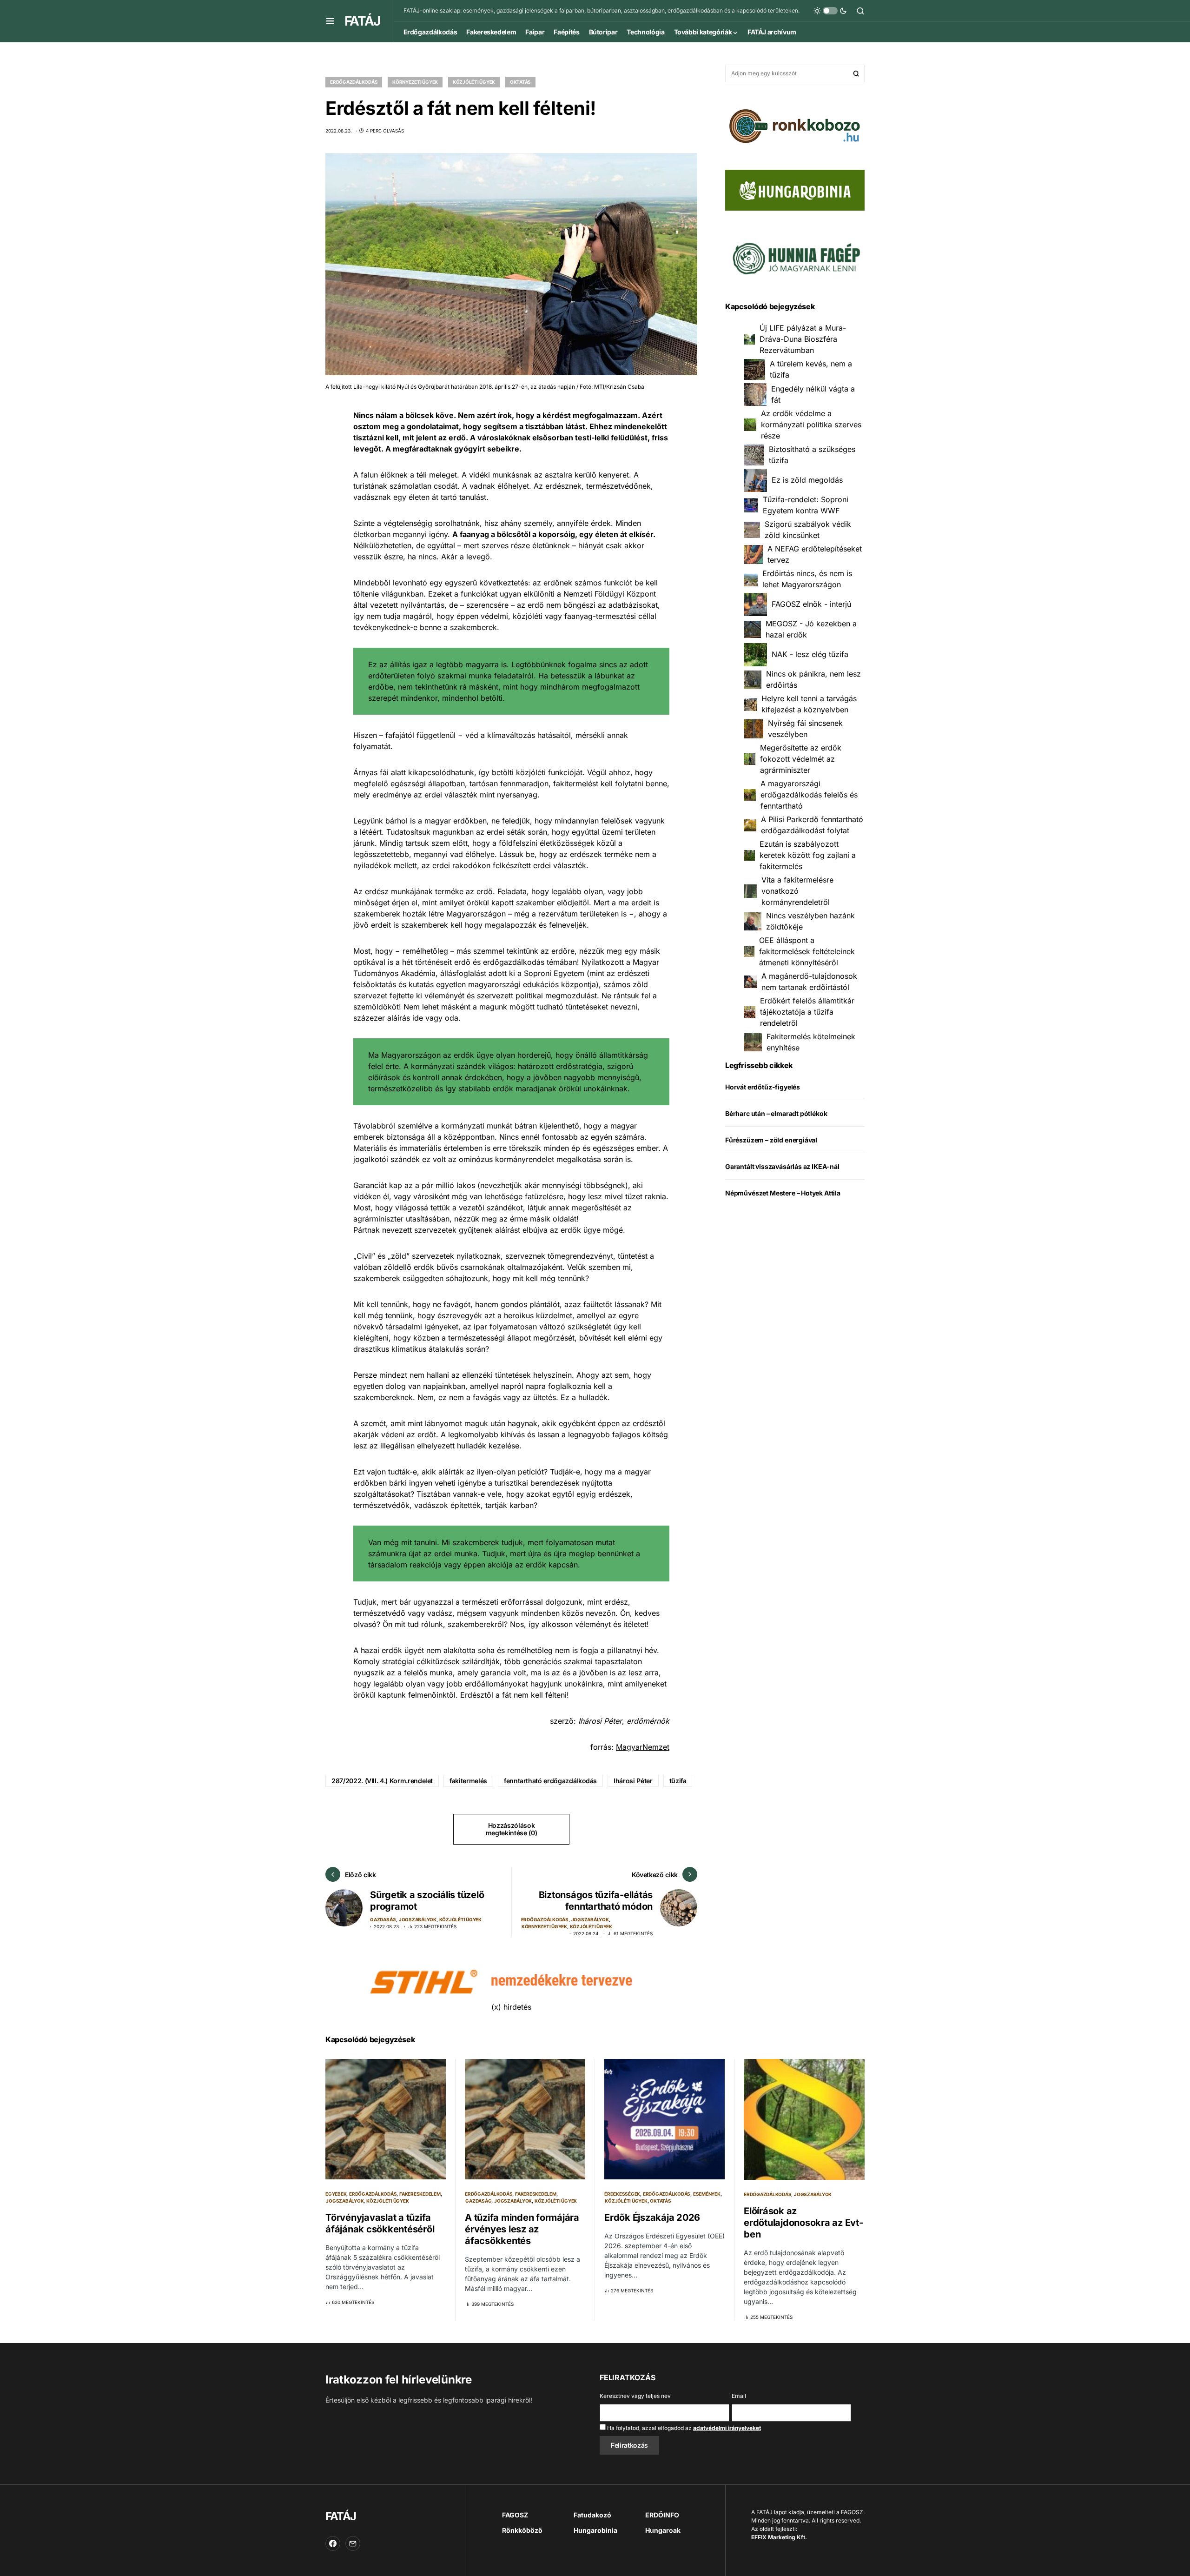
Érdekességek (622, 2194)
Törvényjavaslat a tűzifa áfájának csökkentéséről (380, 2223)
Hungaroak (663, 2530)
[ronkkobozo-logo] (795, 125)
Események (707, 2194)
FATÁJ (362, 21)
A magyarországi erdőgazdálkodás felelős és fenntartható (809, 795)
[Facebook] (333, 2543)
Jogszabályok (418, 1919)
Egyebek (336, 2194)
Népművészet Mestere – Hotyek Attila (783, 1193)
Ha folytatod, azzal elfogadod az (683, 2428)
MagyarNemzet (643, 1747)
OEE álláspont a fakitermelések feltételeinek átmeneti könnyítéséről (807, 952)
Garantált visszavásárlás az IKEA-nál (782, 1167)
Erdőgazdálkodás (354, 82)
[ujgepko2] (795, 255)
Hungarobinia (595, 2530)
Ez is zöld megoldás (807, 480)
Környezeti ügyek (415, 82)
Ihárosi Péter (633, 1781)
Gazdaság (383, 1919)
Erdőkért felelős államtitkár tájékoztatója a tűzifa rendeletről (807, 1012)
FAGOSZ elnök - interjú (811, 604)
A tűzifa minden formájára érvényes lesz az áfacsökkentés (522, 2229)
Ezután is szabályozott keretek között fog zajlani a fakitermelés (808, 856)
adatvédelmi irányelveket (727, 2428)
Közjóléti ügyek (474, 82)
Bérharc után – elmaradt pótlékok (776, 1114)
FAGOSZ (515, 2515)
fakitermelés (468, 1781)
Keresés (856, 73)
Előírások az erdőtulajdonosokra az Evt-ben (803, 2223)
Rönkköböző (522, 2530)
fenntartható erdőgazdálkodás (550, 1781)
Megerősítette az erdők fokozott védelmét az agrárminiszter (801, 759)
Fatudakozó (592, 2515)
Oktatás (520, 82)
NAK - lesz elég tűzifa (810, 655)
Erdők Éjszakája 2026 (652, 2217)
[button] (330, 21)
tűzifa (678, 1781)
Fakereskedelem (420, 2194)
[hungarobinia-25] (795, 189)
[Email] (353, 2543)
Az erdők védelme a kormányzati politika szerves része (811, 425)
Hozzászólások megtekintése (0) (511, 1829)
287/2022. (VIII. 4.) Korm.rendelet (382, 1781)
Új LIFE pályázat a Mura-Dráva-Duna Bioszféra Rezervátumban (803, 339)
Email (739, 2396)
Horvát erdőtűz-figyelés (763, 1087)
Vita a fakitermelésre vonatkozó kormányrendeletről (797, 891)
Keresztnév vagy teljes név (635, 2396)
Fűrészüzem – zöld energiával (771, 1140)
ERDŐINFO (662, 2515)
